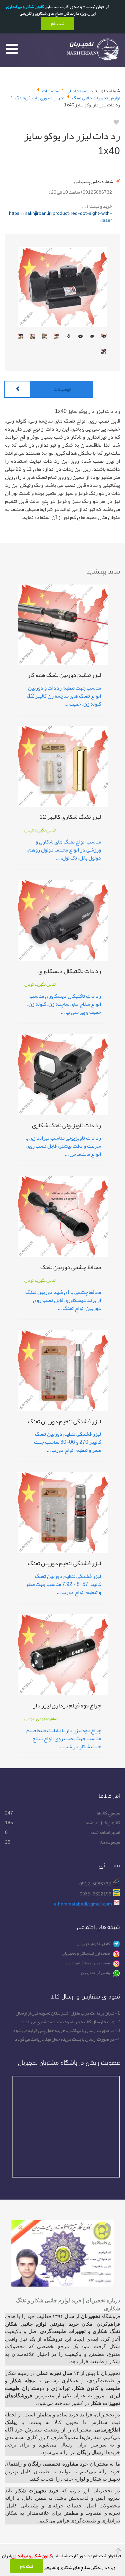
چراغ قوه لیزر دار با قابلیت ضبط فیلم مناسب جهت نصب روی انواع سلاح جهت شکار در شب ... (64, 1739)
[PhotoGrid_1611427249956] (21, 338)
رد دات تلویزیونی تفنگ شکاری (66, 1126)
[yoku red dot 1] (104, 338)
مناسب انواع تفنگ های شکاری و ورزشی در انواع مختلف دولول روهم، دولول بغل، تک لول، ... (64, 850)
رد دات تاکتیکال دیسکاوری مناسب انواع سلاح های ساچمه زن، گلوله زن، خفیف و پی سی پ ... (64, 1004)
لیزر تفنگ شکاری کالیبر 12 (70, 818)
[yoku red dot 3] (80, 338)
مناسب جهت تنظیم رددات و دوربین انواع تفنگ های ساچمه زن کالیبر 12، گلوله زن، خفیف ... (64, 696)
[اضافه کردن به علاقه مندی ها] (116, 122)
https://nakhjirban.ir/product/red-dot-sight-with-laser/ (60, 217)
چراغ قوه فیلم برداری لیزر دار (67, 1707)
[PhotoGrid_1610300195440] (104, 353)
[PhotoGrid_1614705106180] (45, 338)
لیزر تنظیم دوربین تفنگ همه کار (64, 676)
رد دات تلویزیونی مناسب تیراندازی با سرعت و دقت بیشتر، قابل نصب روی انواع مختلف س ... (63, 1146)
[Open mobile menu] (12, 49)
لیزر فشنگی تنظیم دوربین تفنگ (64, 1423)
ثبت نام (26, 2566)
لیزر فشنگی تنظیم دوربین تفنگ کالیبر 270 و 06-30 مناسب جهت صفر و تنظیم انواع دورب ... (67, 1442)
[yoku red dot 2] (92, 338)
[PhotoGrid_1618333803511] (57, 338)
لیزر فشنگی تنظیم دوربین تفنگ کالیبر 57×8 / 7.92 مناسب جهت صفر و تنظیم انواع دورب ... (63, 1584)
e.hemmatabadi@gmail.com (83, 1904)
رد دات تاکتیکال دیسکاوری (70, 972)
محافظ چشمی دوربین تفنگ (71, 1268)
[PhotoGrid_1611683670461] (33, 338)
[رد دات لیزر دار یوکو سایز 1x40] (62, 287)
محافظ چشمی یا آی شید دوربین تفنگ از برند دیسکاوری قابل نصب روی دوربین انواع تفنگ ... (63, 1300)
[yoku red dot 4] (69, 338)
